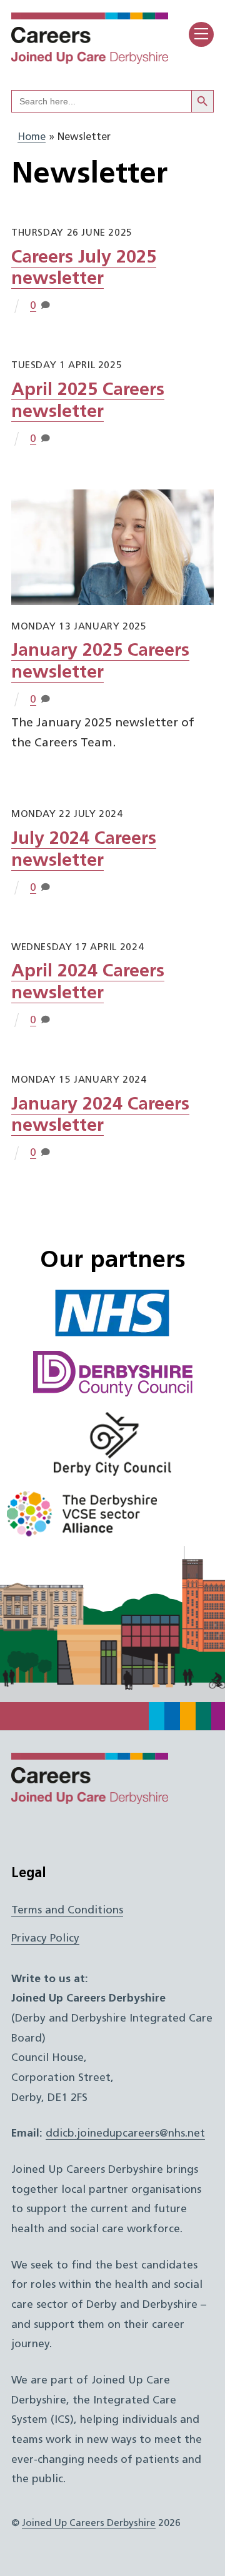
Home (32, 138)
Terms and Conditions (67, 1911)
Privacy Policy (45, 1939)
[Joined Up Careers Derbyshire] (90, 60)
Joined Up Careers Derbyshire (89, 2523)
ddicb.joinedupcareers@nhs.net (125, 2134)
